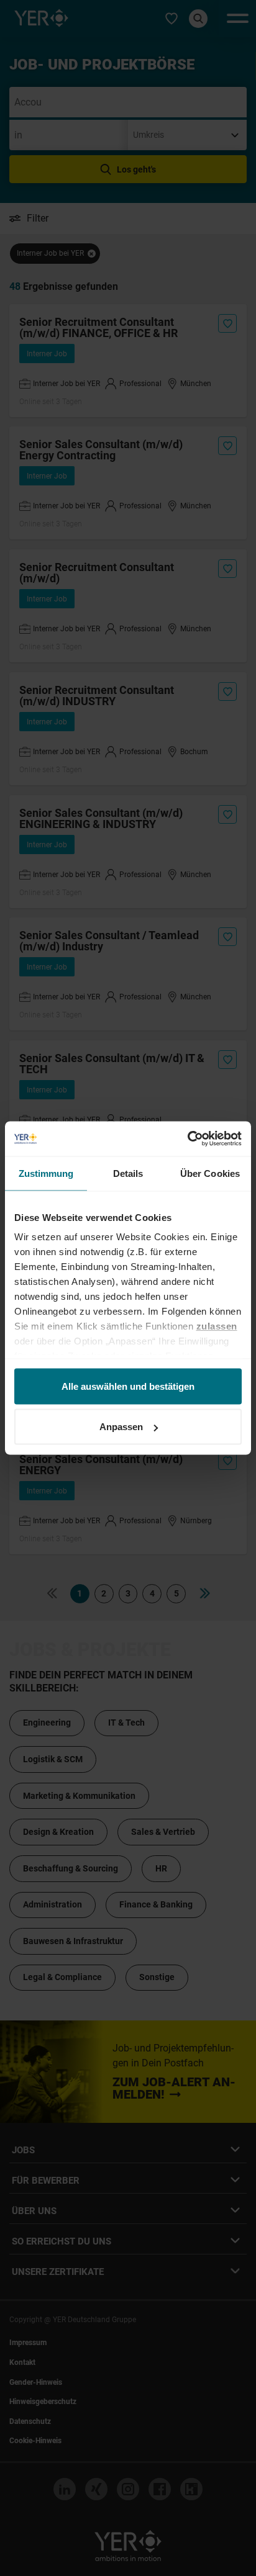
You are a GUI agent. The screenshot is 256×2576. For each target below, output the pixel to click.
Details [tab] (128, 1173)
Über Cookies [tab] (210, 1173)
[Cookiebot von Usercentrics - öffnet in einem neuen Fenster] (187, 1139)
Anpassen (121, 1427)
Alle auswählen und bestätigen (128, 1386)
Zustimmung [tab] (46, 1173)
